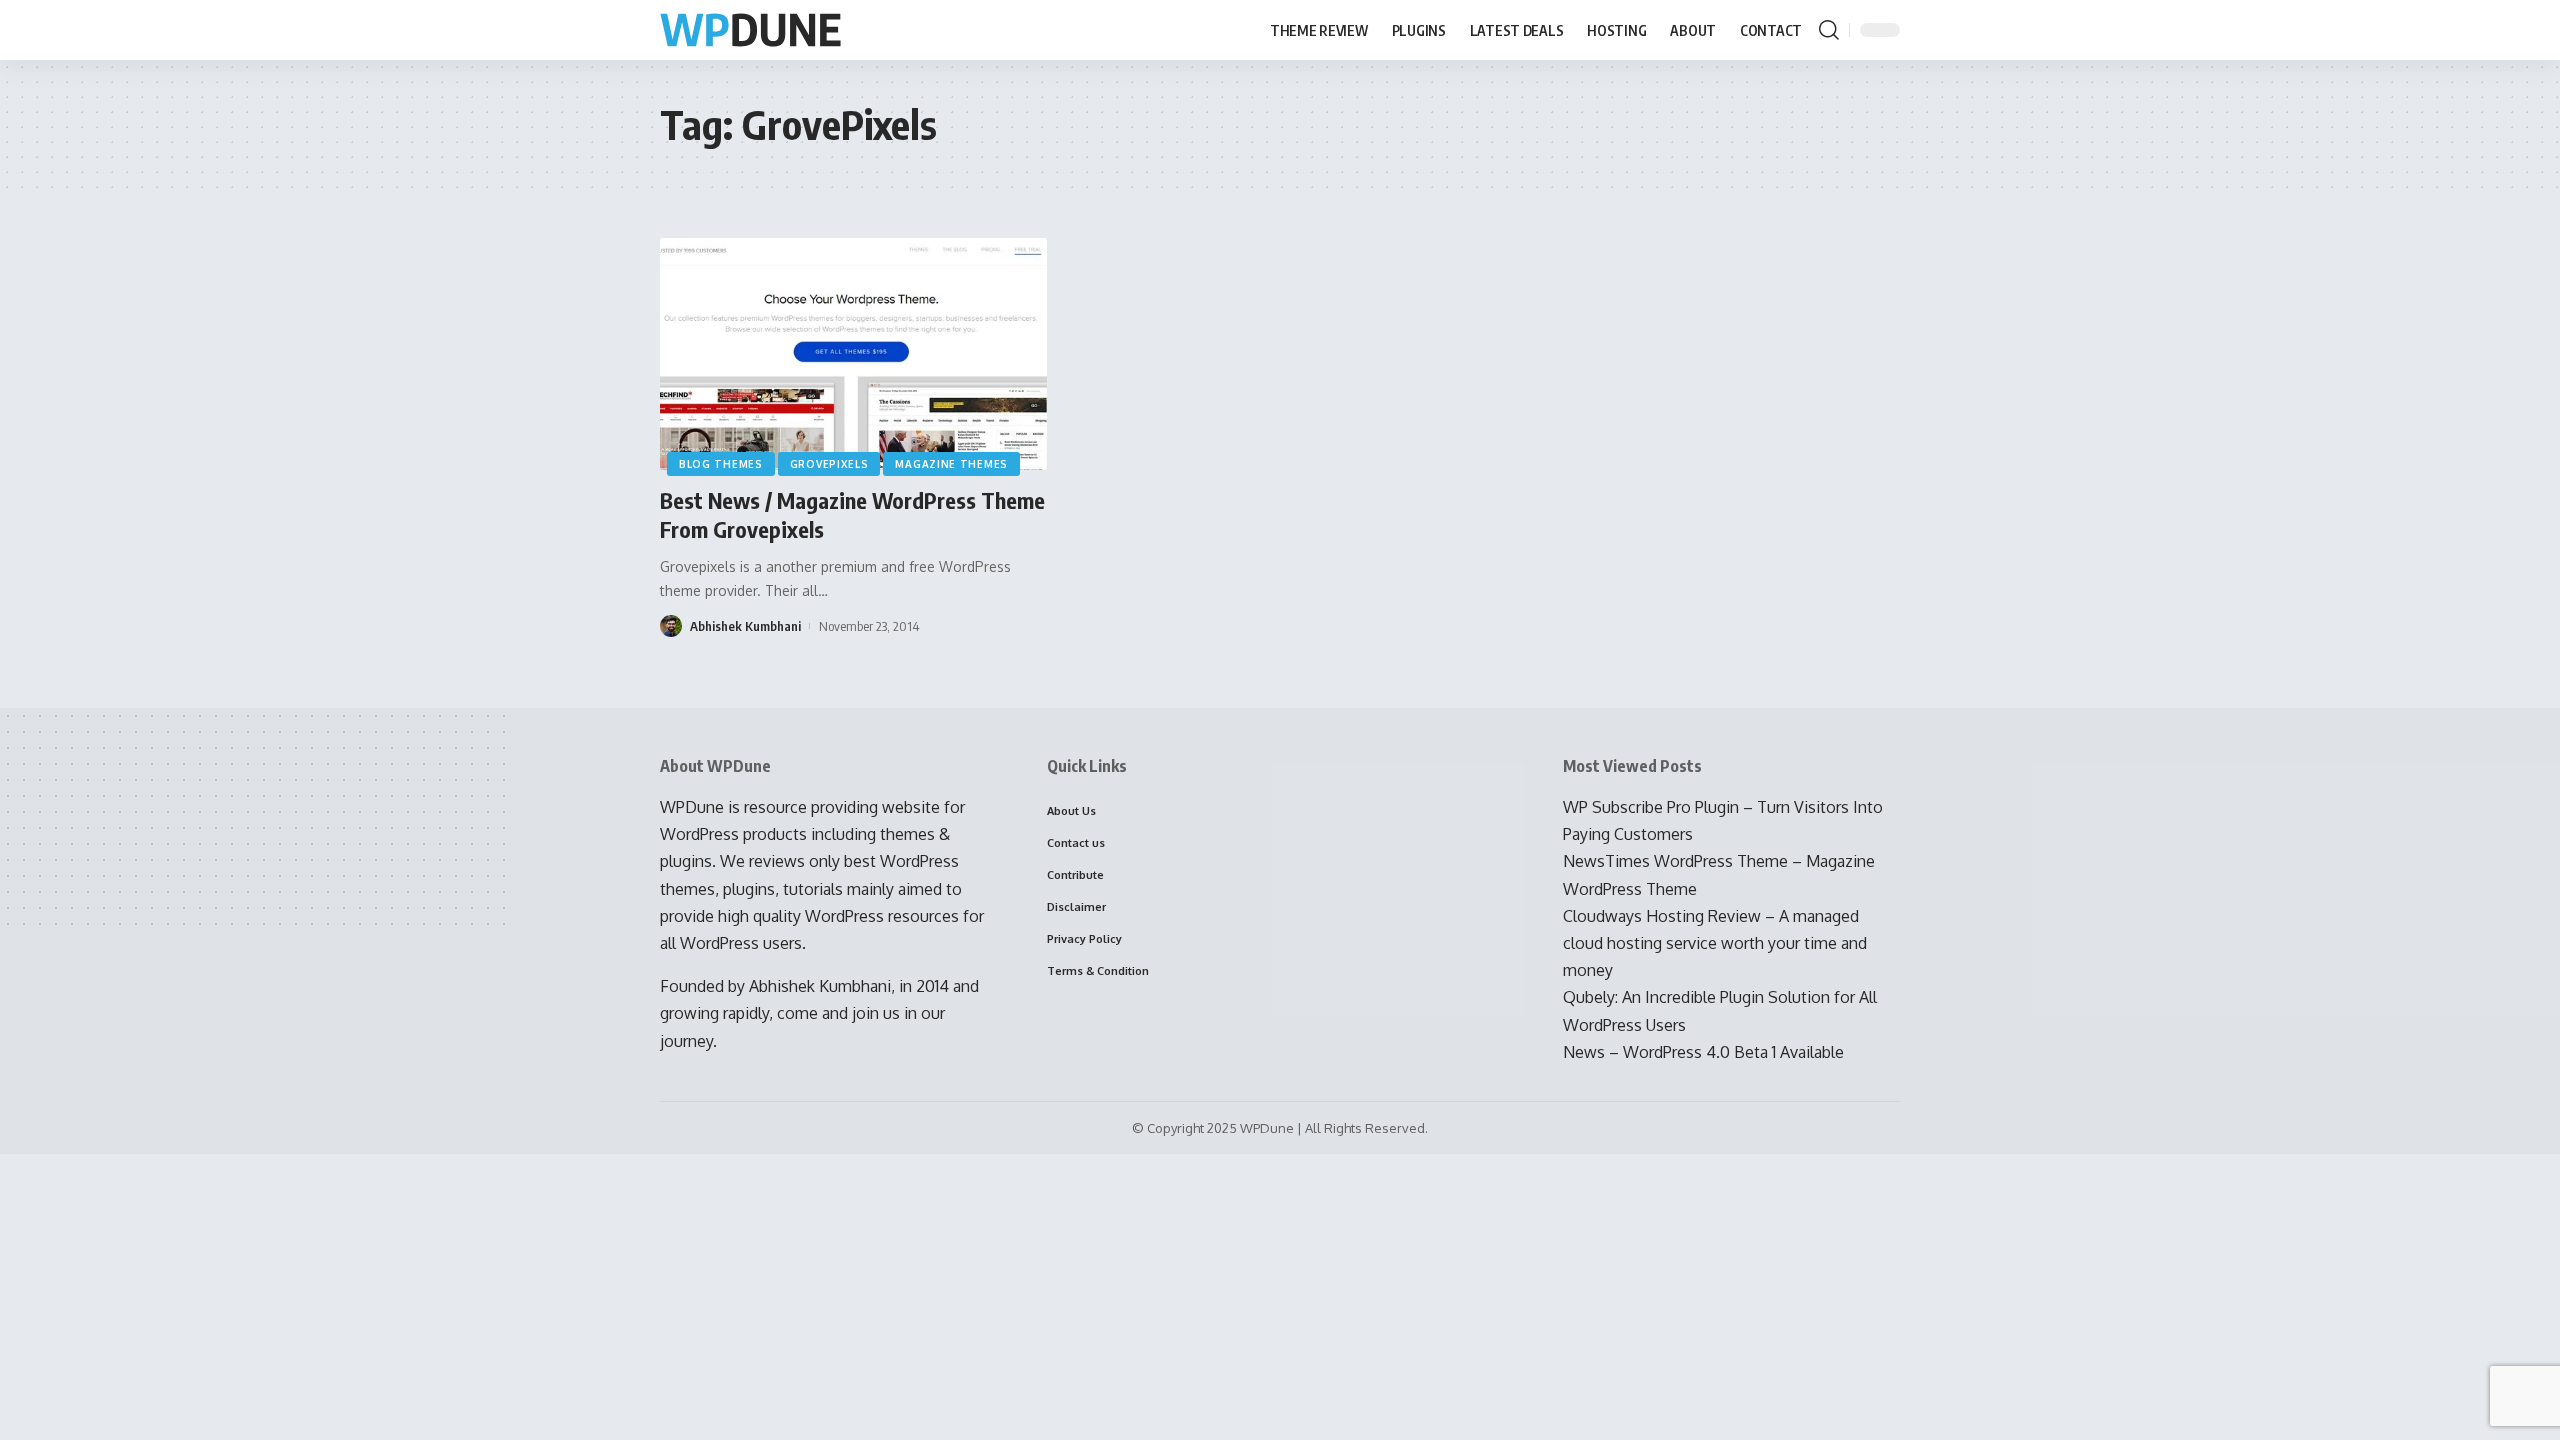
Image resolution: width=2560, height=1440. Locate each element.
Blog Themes (721, 464)
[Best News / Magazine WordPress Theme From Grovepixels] (853, 354)
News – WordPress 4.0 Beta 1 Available (1703, 1052)
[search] (1829, 30)
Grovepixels (829, 464)
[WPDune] (750, 30)
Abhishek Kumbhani (745, 626)
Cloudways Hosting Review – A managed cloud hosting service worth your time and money (1715, 943)
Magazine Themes (951, 464)
